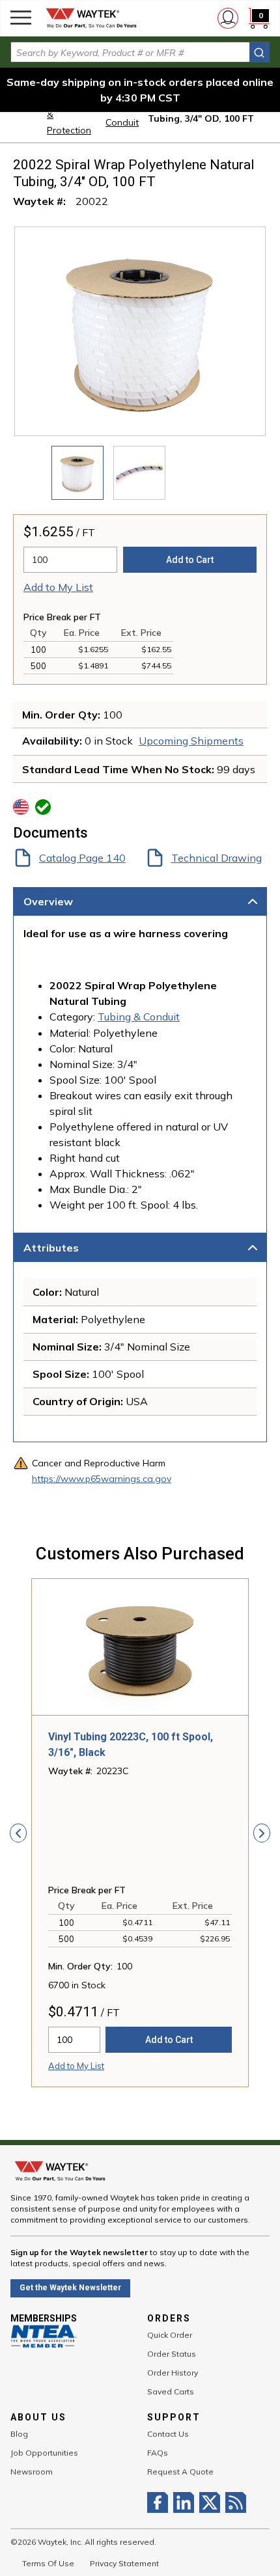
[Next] (262, 1833)
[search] (259, 52)
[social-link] (160, 2502)
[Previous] (18, 1833)
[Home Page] (91, 18)
